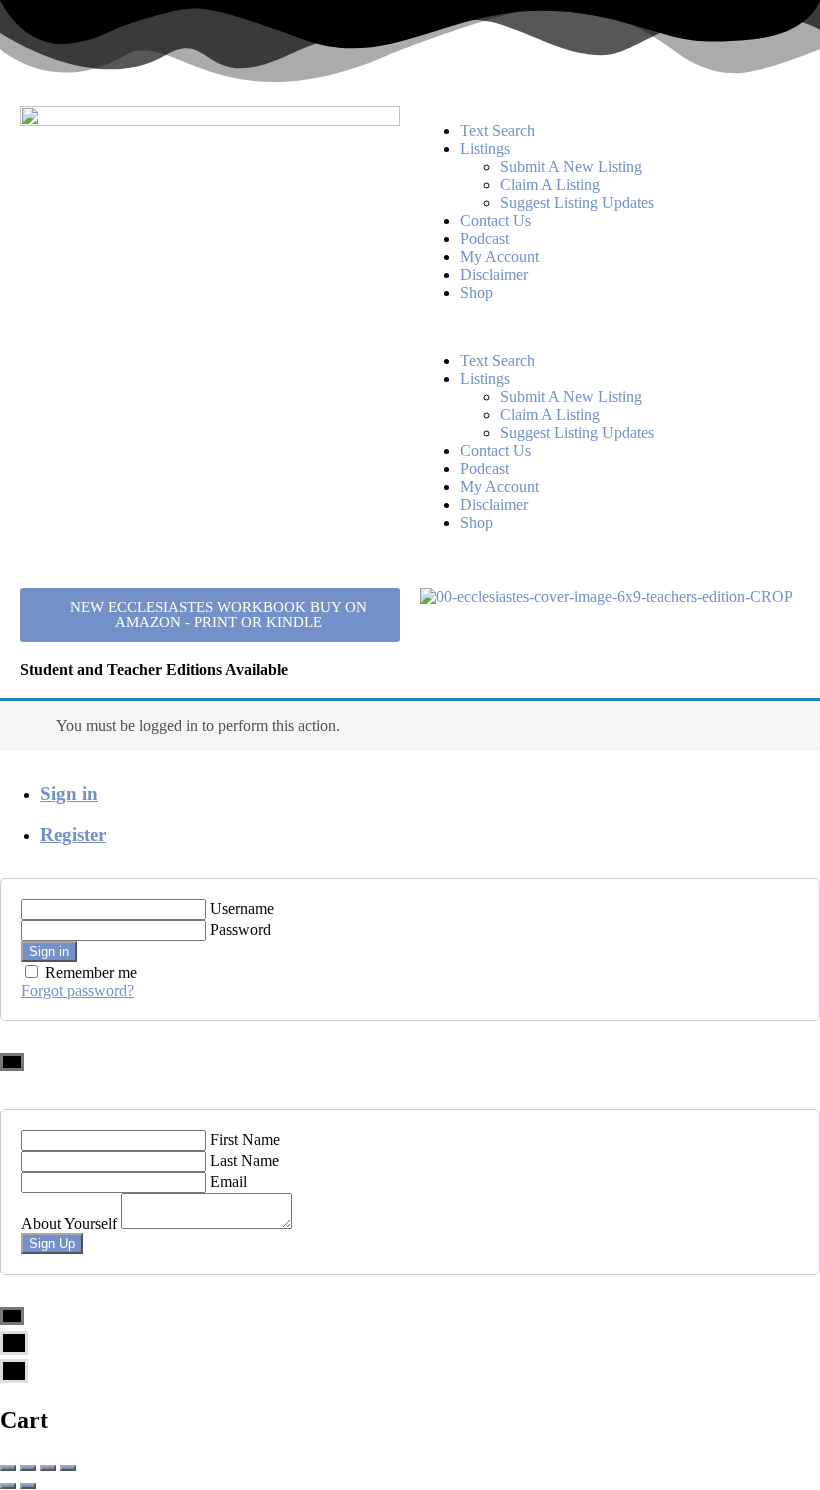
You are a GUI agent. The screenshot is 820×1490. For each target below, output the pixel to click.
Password (240, 929)
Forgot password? (77, 990)
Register (73, 834)
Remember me (91, 972)
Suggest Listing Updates (577, 202)
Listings (485, 148)
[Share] (28, 1468)
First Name (245, 1139)
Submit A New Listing (571, 166)
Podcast (484, 238)
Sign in (69, 793)
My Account (499, 256)
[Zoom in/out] (68, 1468)
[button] (610, 327)
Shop (476, 292)
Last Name (244, 1160)
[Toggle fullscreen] (48, 1468)
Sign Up (52, 1243)
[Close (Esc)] (8, 1468)
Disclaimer (494, 274)
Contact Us (495, 220)
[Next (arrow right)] (28, 1486)
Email (228, 1181)
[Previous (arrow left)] (8, 1486)
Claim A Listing (550, 184)
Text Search (497, 130)
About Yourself (69, 1223)
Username (242, 908)
